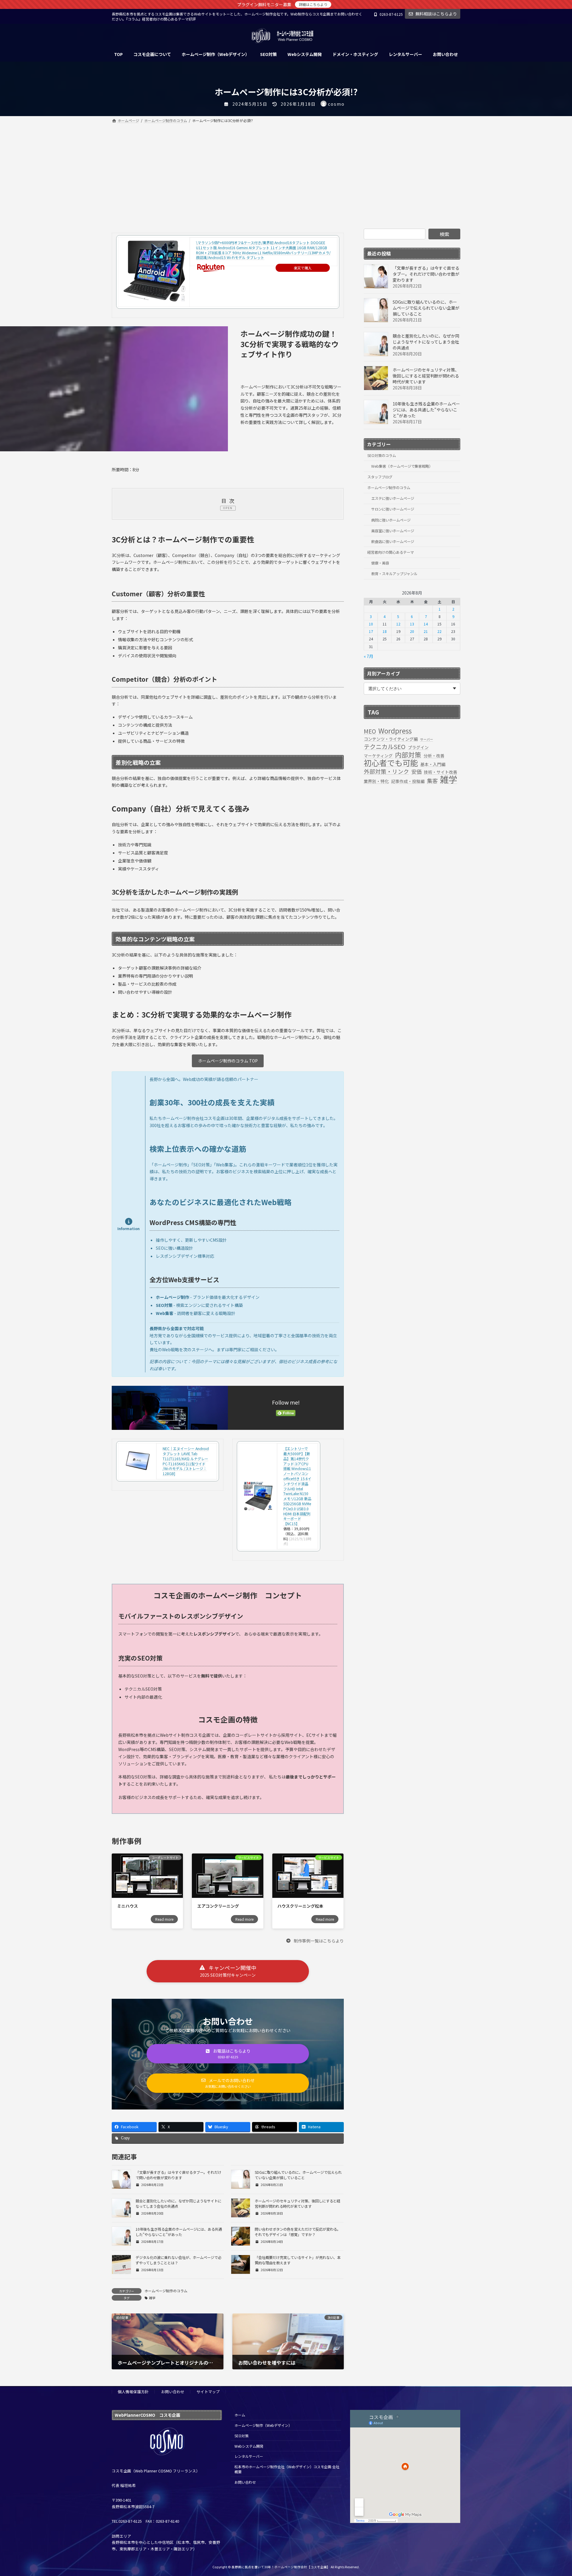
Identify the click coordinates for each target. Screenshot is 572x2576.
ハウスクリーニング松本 (300, 1906)
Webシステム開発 (249, 2446)
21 (426, 631)
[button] (315, 1940)
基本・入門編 (433, 764)
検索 (444, 234)
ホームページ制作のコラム (166, 2291)
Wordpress (395, 731)
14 (426, 624)
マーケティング (378, 756)
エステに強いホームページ (393, 498)
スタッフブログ (380, 477)
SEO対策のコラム (382, 455)
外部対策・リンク (386, 771)
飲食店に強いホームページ (393, 542)
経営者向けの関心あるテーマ (391, 552)
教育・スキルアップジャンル (394, 574)
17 (371, 631)
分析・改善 (434, 756)
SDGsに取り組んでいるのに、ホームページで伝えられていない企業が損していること (298, 2175)
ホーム (240, 2415)
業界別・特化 (376, 781)
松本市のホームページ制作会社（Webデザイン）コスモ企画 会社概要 (287, 2469)
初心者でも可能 (391, 763)
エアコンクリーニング (218, 1906)
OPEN (228, 508)
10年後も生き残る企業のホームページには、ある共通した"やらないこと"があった (179, 2232)
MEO (370, 731)
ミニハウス (128, 1906)
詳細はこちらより (313, 4)
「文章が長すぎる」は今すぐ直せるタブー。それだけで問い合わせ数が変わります (178, 2175)
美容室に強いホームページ (393, 531)
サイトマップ (208, 2392)
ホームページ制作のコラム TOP (228, 1061)
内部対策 (408, 755)
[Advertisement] (286, 169)
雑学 (152, 2298)
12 (398, 624)
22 (439, 631)
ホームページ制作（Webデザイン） (263, 2425)
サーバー (427, 739)
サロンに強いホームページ (393, 509)
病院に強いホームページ (391, 520)
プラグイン (418, 747)
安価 (416, 772)
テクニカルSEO (385, 747)
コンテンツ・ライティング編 (391, 739)
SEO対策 (241, 2436)
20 (412, 631)
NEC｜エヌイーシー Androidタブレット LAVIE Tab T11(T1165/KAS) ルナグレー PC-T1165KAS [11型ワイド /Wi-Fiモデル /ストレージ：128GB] (186, 1461)
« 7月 (369, 656)
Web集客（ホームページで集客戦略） (402, 466)
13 (412, 624)
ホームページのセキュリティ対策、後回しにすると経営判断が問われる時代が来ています (297, 2204)
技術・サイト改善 (441, 772)
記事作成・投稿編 (408, 781)
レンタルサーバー (249, 2456)
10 (371, 624)
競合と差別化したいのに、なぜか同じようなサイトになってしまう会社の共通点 (426, 342)
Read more (164, 1919)
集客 (432, 781)
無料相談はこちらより (436, 14)
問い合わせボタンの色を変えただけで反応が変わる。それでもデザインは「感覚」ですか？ (298, 2232)
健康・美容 (380, 563)
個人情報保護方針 (133, 2392)
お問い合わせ (173, 2392)
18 (385, 631)
